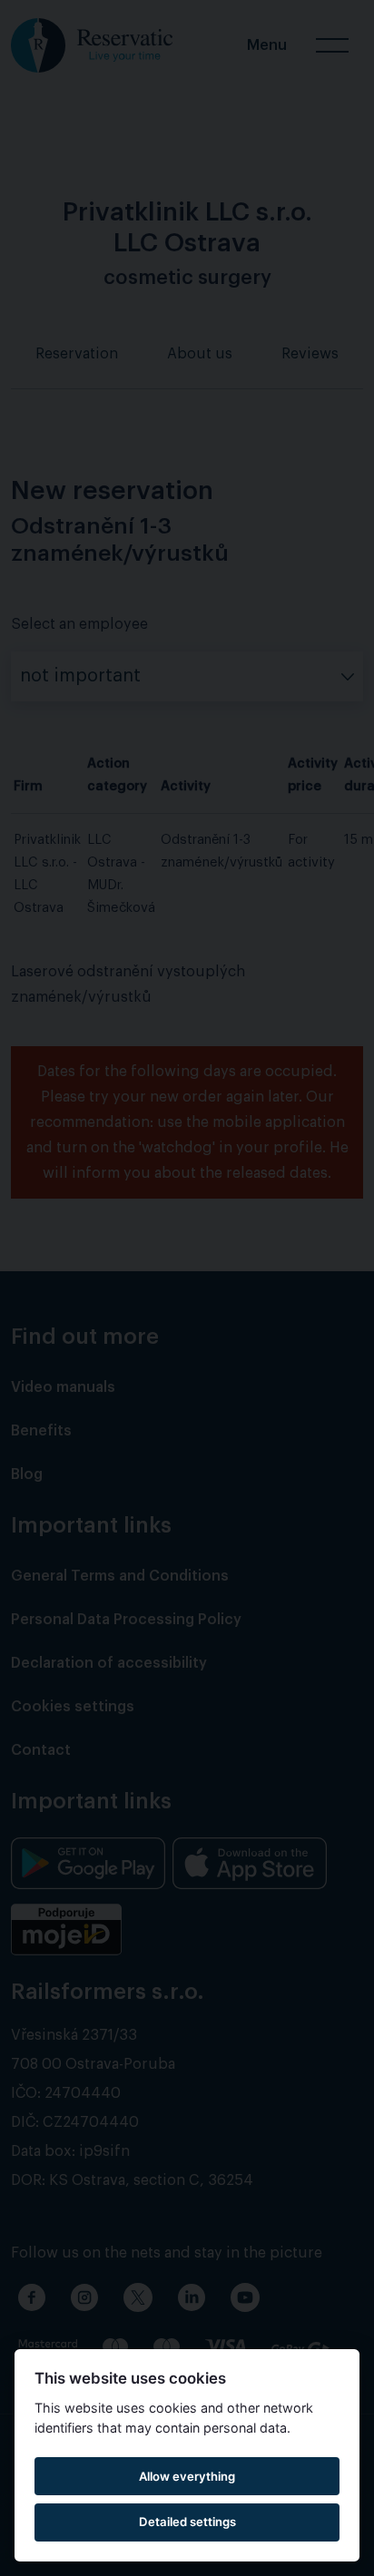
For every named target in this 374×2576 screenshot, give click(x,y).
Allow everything (187, 2476)
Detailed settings (187, 2522)
